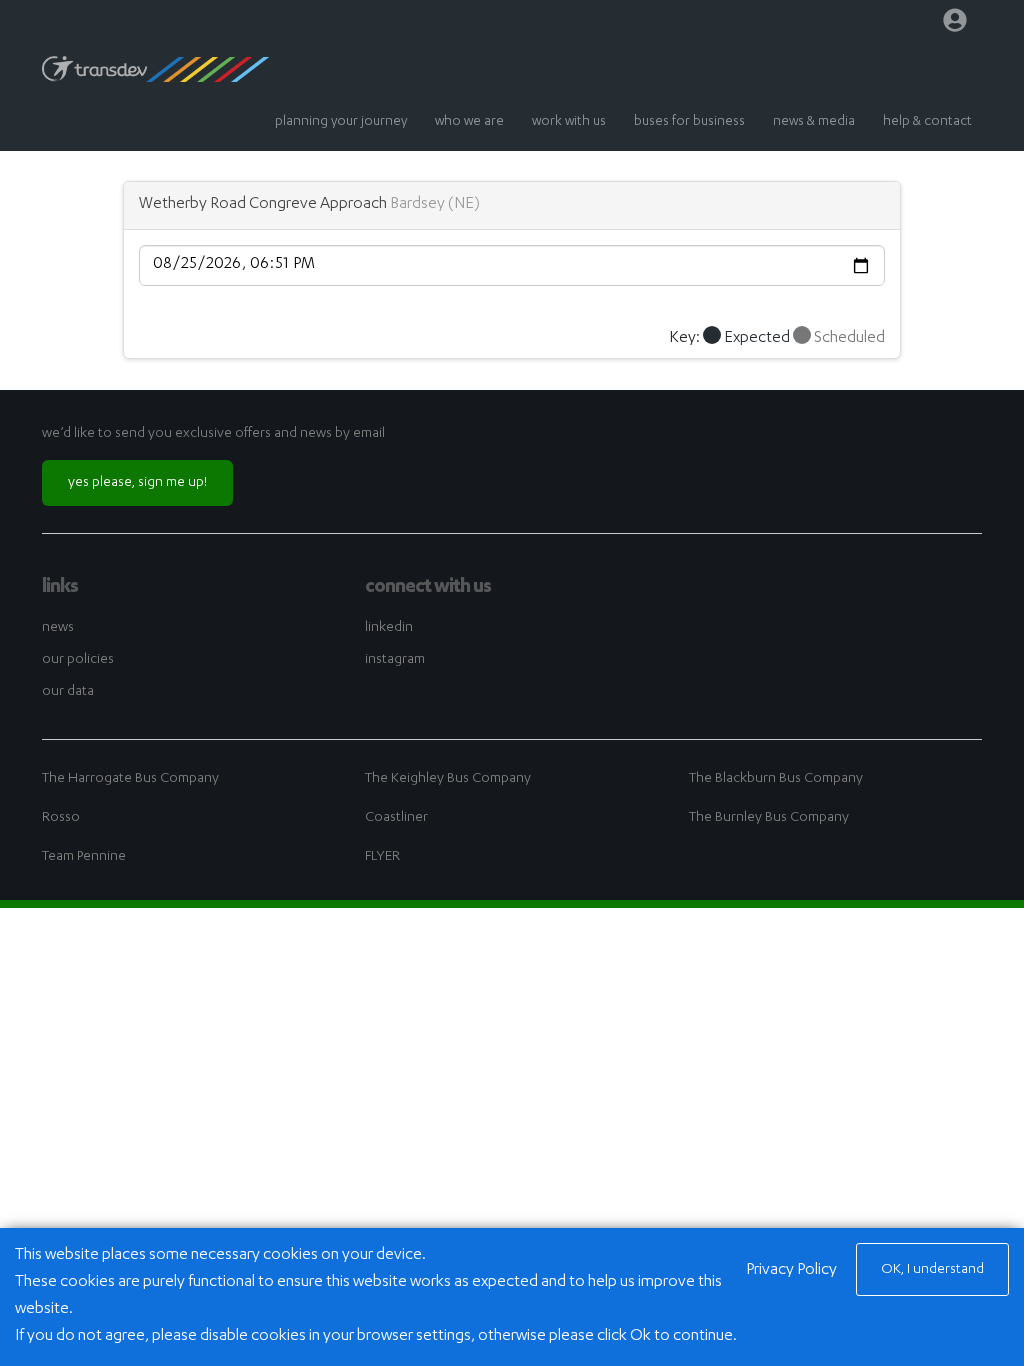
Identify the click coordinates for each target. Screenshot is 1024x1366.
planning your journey (341, 122)
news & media (814, 122)
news (58, 628)
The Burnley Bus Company (769, 818)
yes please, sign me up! (137, 483)
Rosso (61, 818)
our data (68, 692)
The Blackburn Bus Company (776, 779)
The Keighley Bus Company (448, 779)
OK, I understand (932, 1270)
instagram (395, 660)
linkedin (389, 628)
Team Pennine (84, 857)
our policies (78, 660)
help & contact (927, 122)
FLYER (382, 857)
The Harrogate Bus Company (130, 779)
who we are (469, 122)
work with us (569, 122)
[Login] (955, 25)
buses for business (689, 122)
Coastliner (396, 818)
